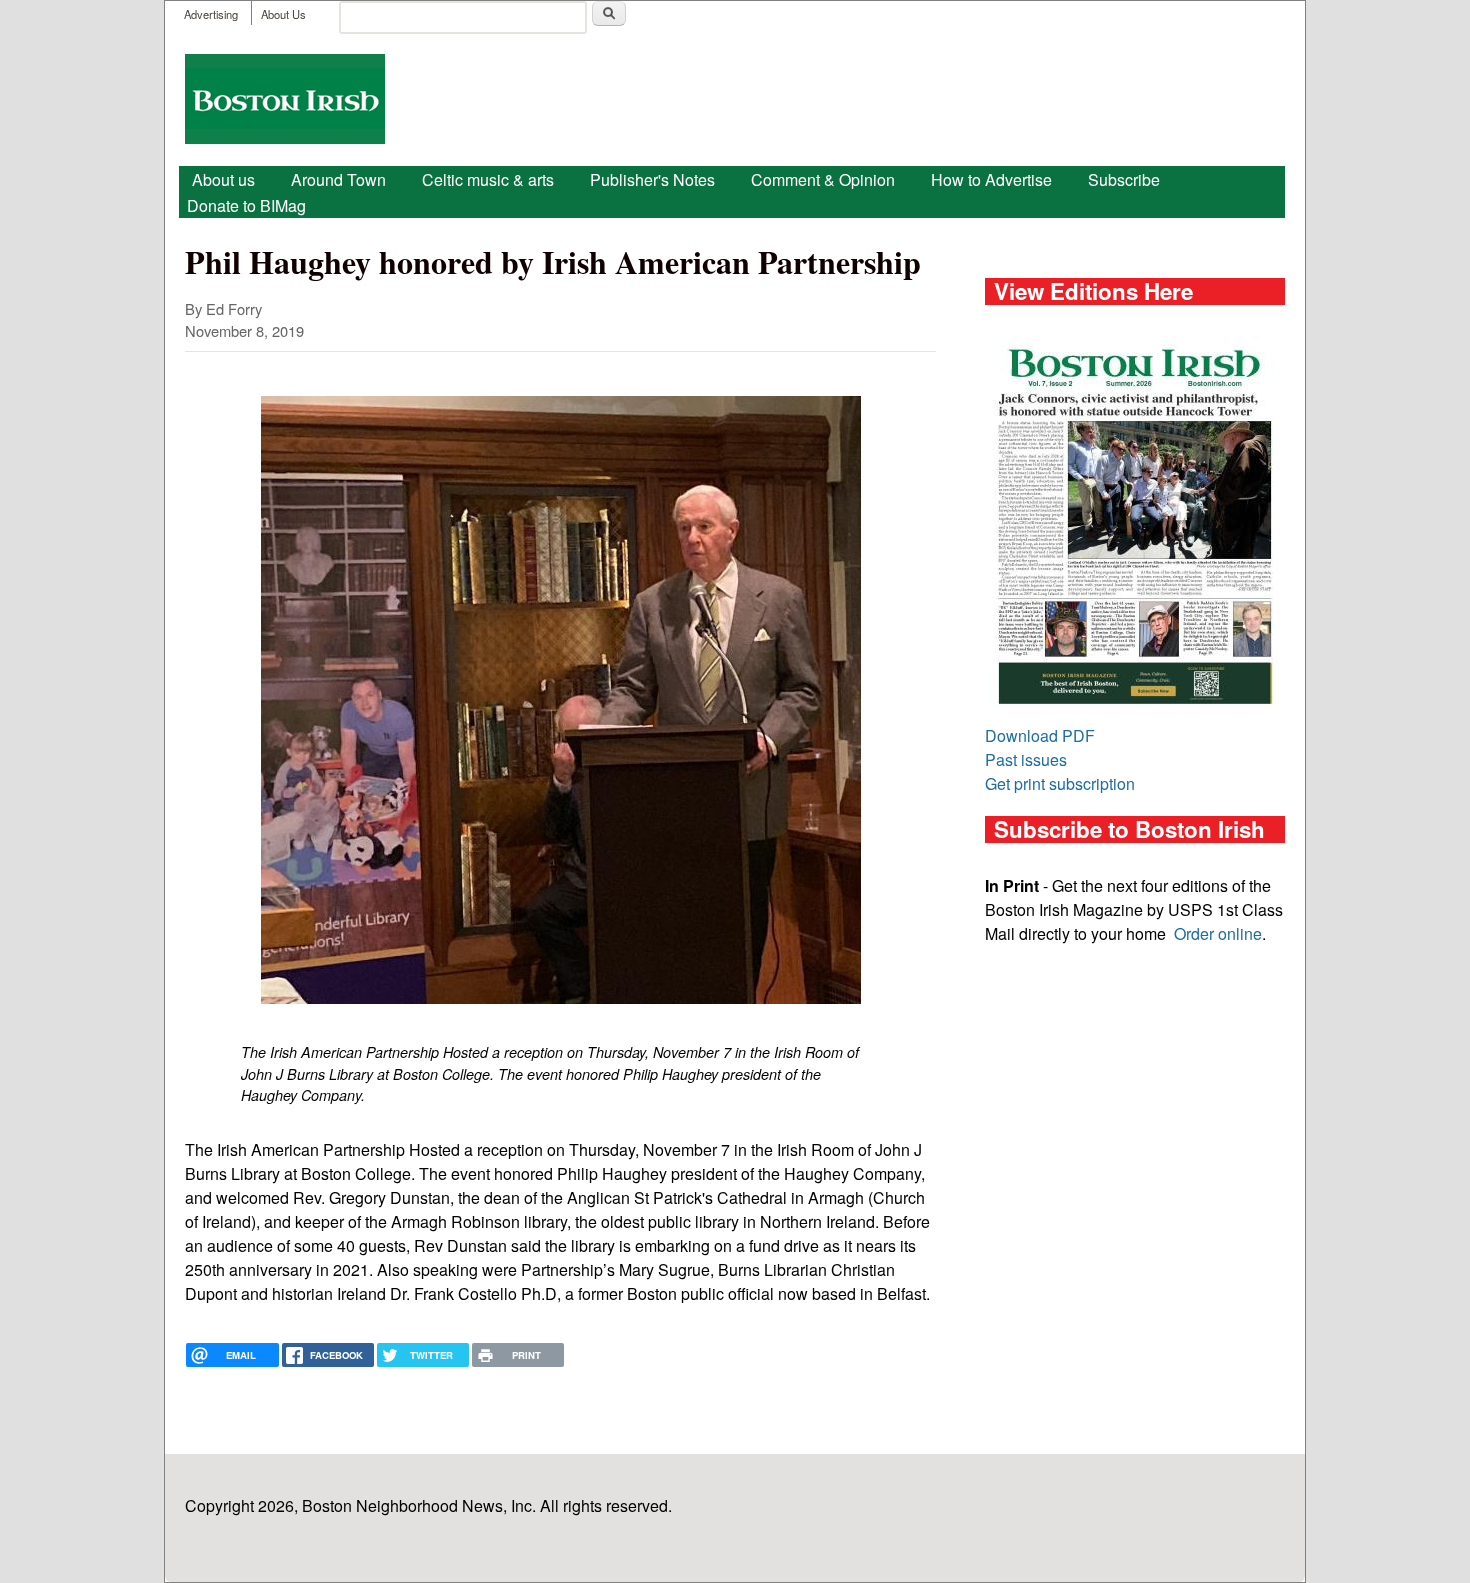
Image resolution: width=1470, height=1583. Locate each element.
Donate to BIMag (246, 205)
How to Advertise (991, 179)
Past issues (1026, 759)
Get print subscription (1060, 783)
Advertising (211, 14)
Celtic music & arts (488, 179)
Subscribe (1124, 179)
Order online (1218, 933)
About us (223, 179)
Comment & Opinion (823, 179)
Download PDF (1040, 735)
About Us (283, 14)
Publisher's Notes (652, 179)
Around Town (338, 179)
